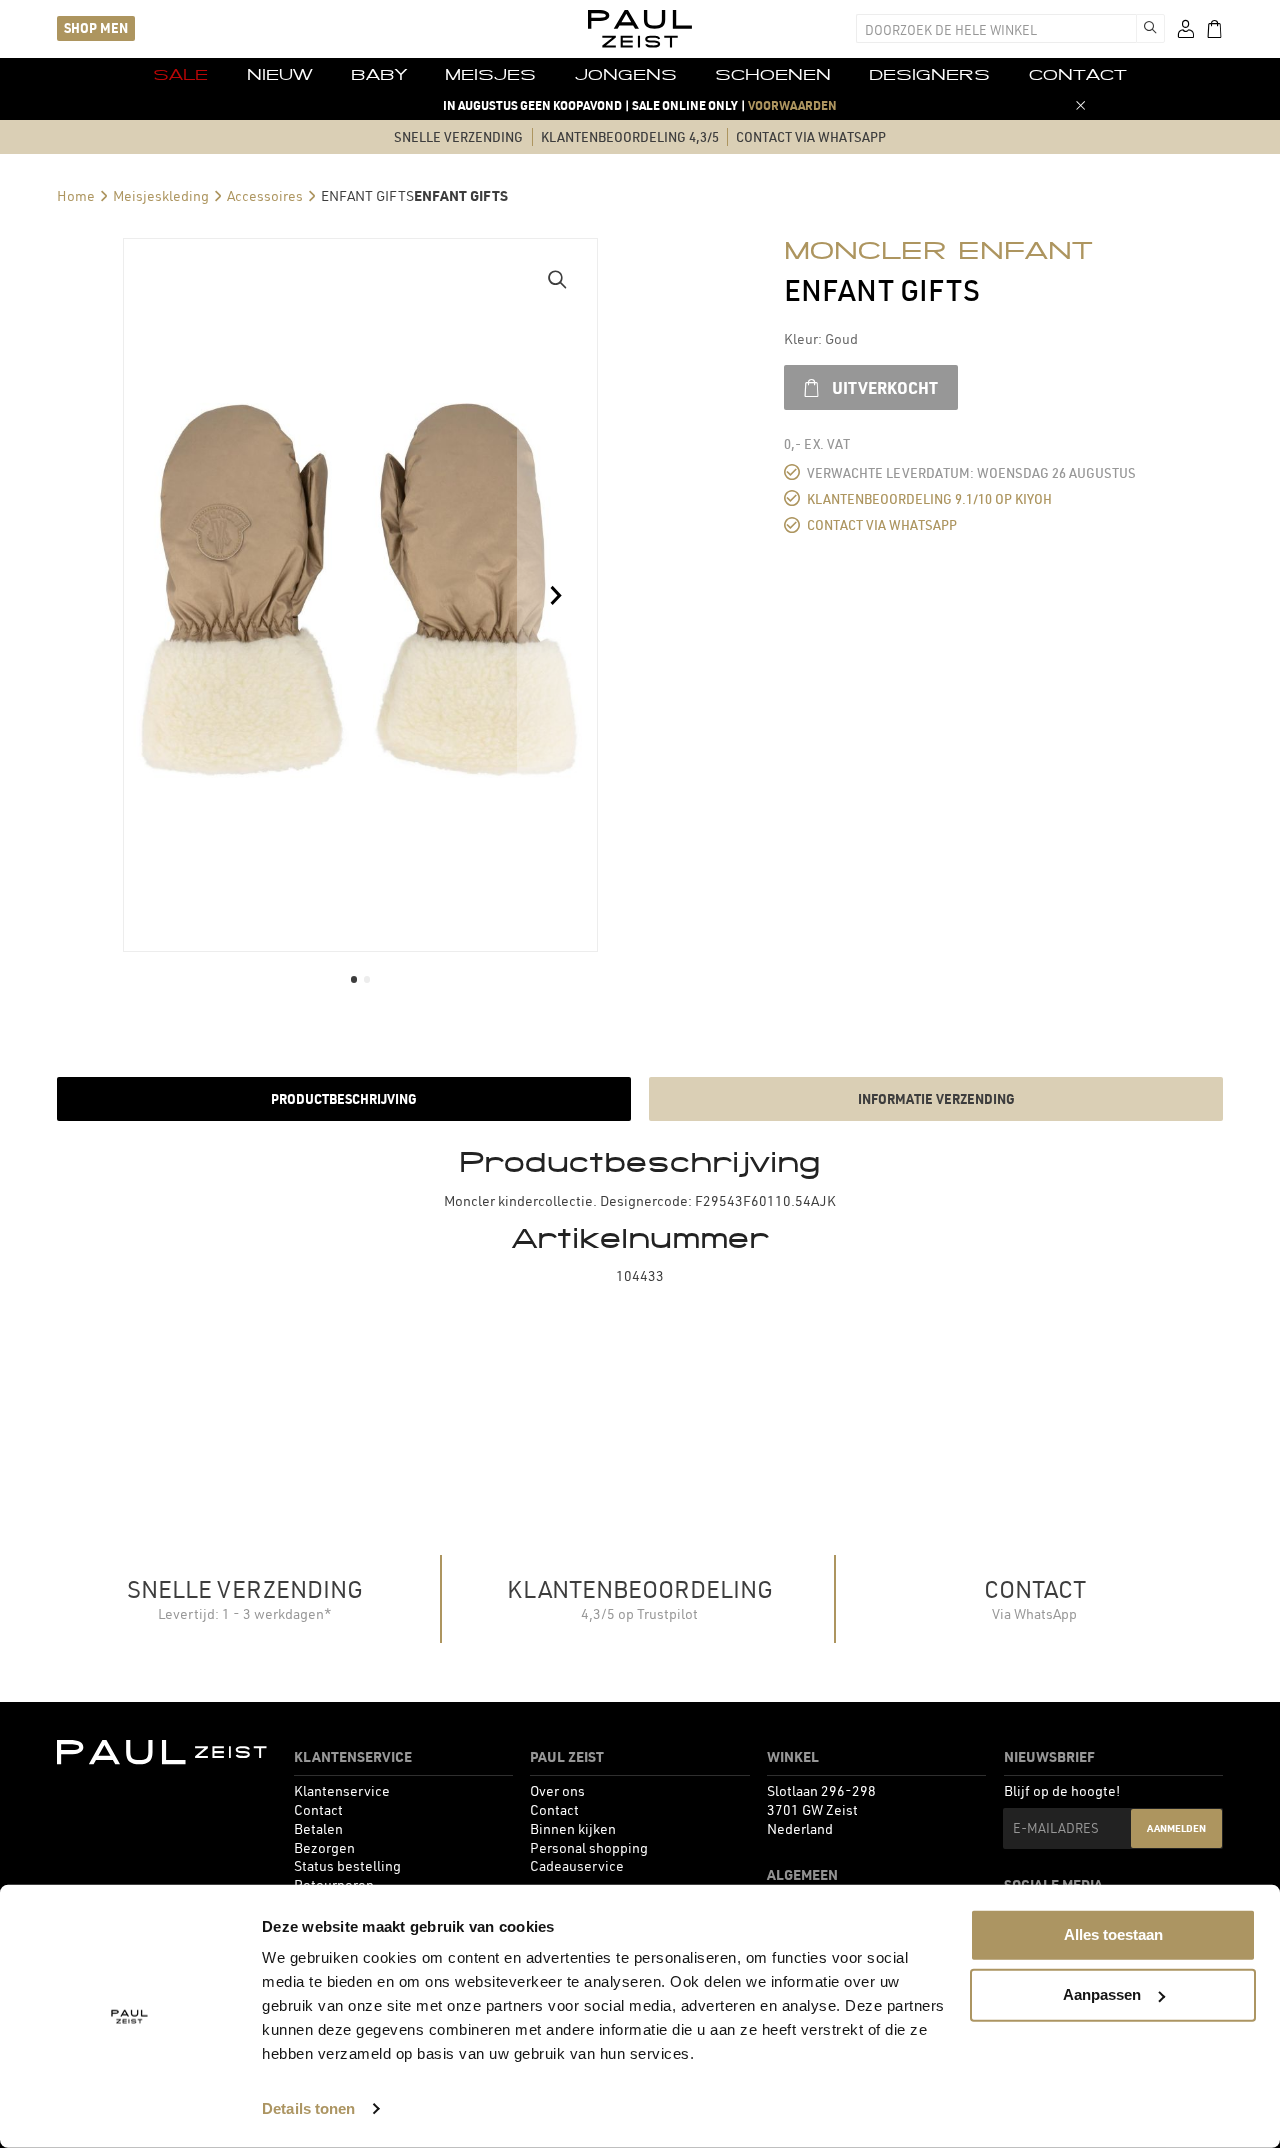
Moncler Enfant (938, 250)
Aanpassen (1102, 1994)
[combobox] (996, 28)
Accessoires (265, 196)
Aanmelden (1176, 1828)
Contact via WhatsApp (882, 526)
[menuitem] (180, 75)
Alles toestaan (1113, 1934)
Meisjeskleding (161, 196)
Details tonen (308, 2108)
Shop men (96, 28)
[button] (557, 279)
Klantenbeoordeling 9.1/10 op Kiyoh (929, 500)
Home (76, 196)
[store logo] (640, 29)
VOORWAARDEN (792, 105)
